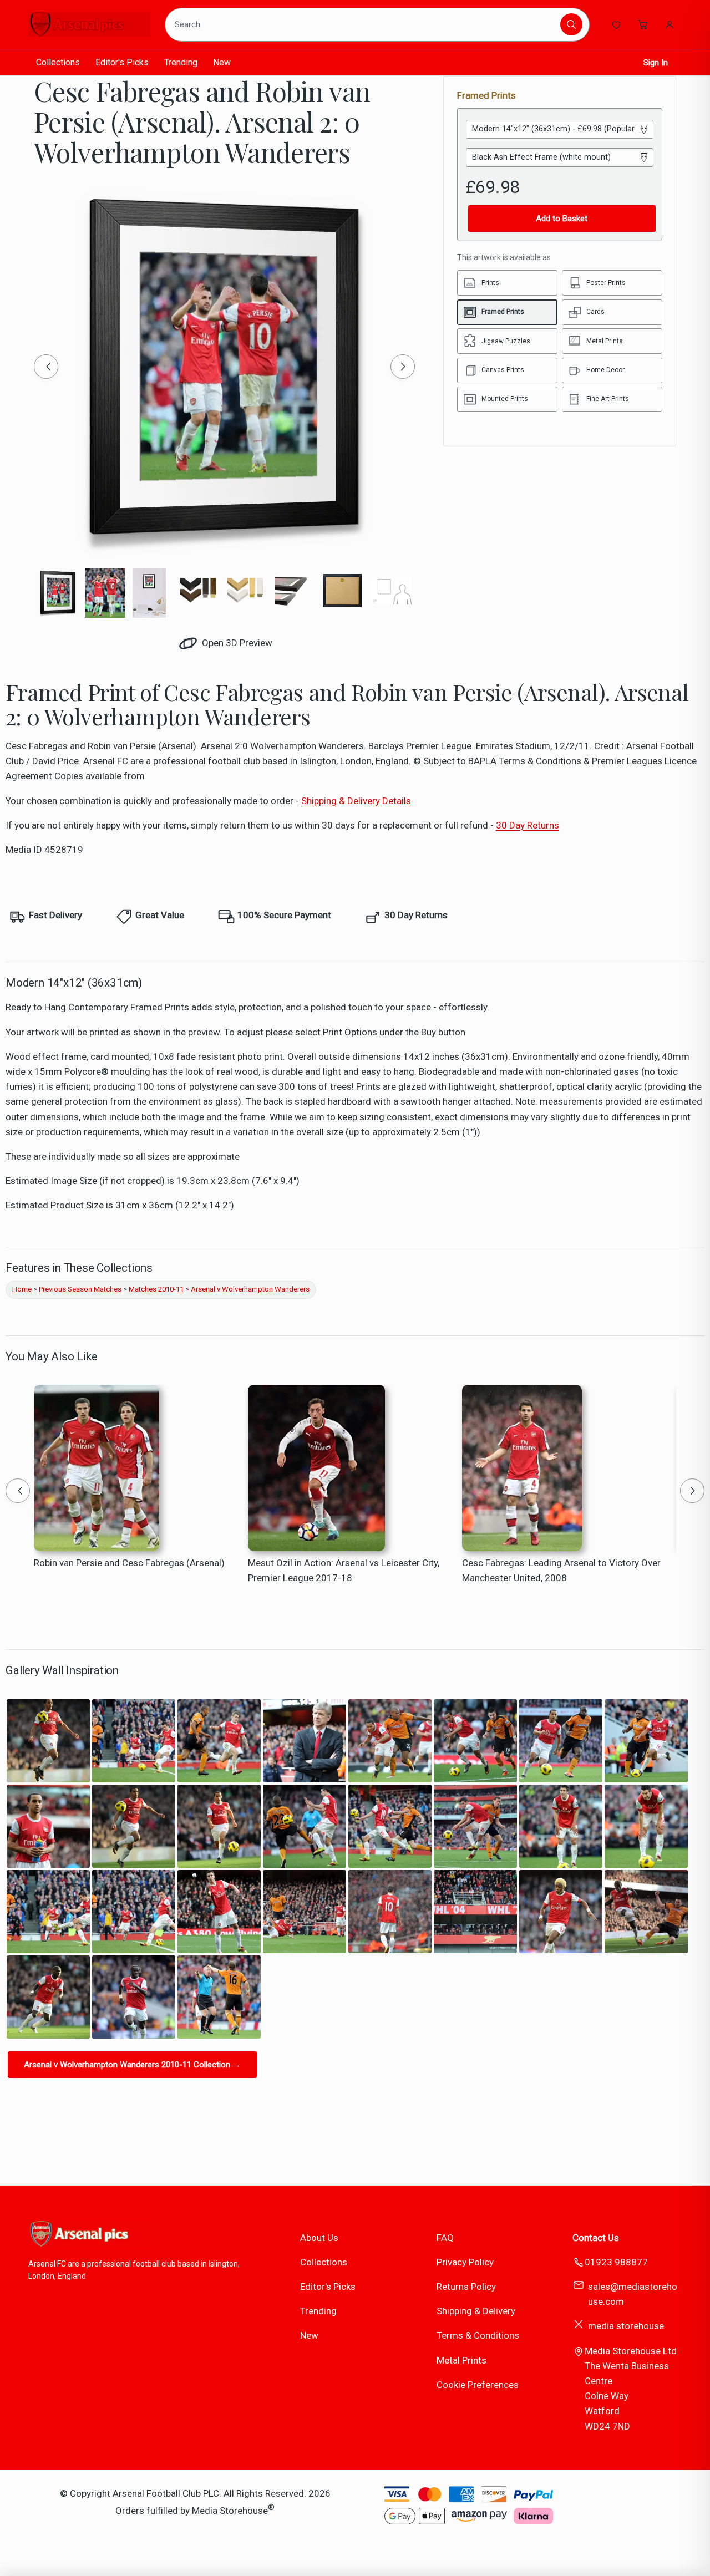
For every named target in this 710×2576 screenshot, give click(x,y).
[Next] (403, 367)
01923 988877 (616, 2262)
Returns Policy (466, 2287)
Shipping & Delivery (476, 2311)
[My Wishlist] (616, 24)
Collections (58, 62)
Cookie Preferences (478, 2385)
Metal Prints (461, 2360)
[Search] (571, 24)
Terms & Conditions (478, 2335)
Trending (181, 62)
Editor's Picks (122, 62)
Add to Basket (562, 219)
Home (22, 1289)
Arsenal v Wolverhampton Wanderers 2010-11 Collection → (132, 2065)
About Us (319, 2238)
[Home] (89, 24)
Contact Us (596, 2238)
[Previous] (46, 367)
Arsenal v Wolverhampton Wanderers (250, 1289)
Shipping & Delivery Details (356, 801)
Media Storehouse (230, 2511)
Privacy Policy (465, 2262)
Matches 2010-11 (156, 1289)
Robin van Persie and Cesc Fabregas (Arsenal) (129, 1563)
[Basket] (643, 24)
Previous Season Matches (80, 1289)
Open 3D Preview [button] (236, 643)
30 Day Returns (528, 825)
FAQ (445, 2238)
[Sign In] (670, 24)
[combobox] (364, 24)
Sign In (656, 63)
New (222, 62)
